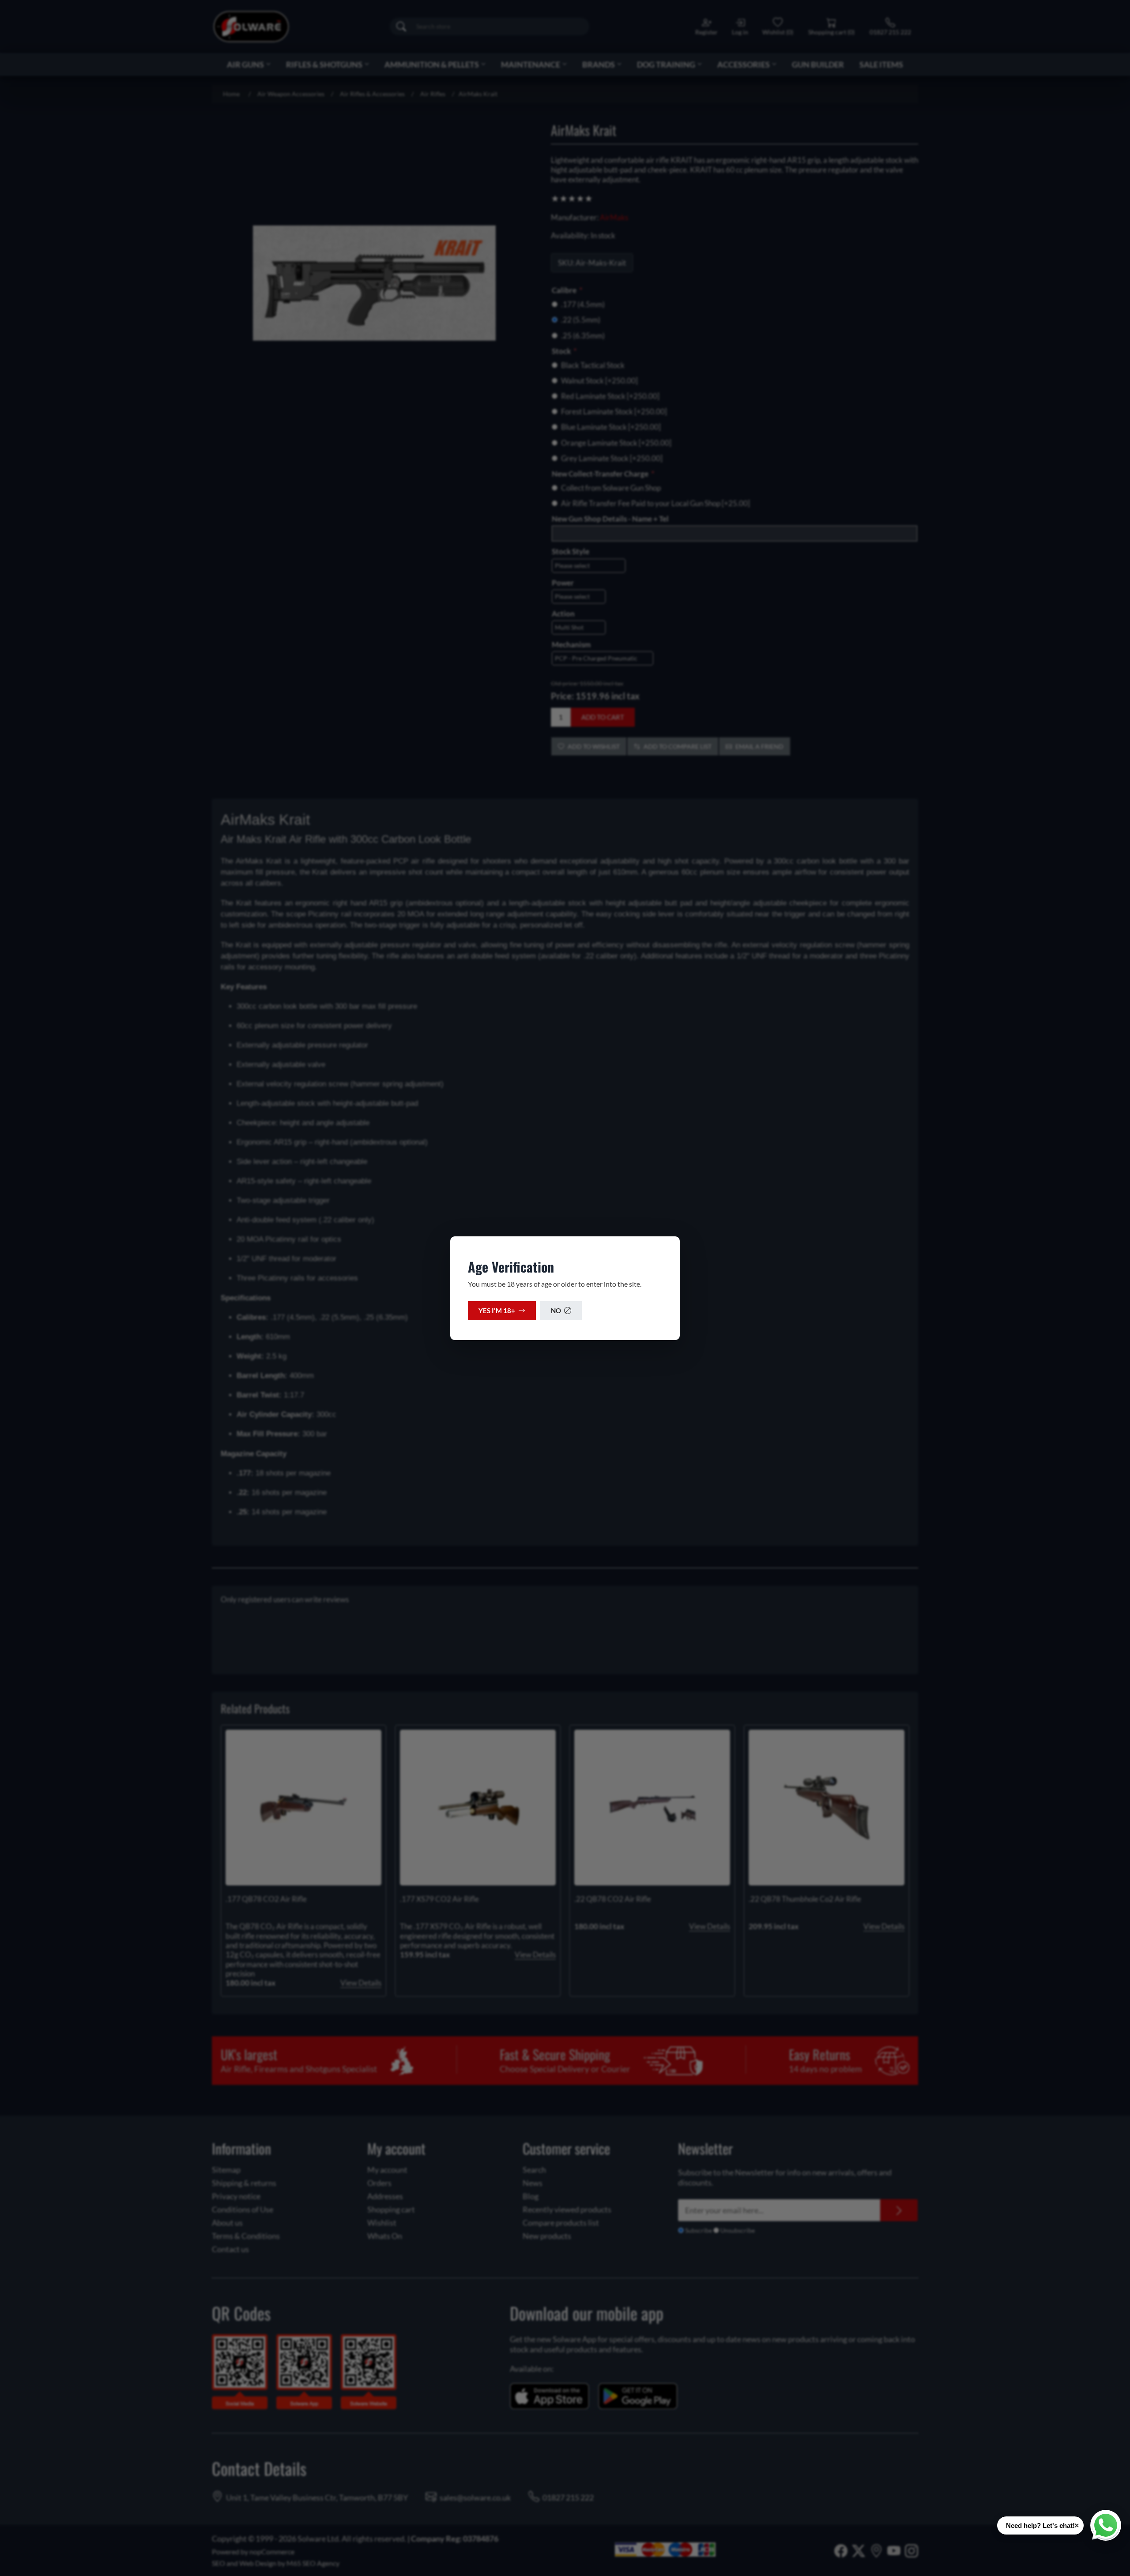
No (556, 1311)
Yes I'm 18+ (497, 1311)
